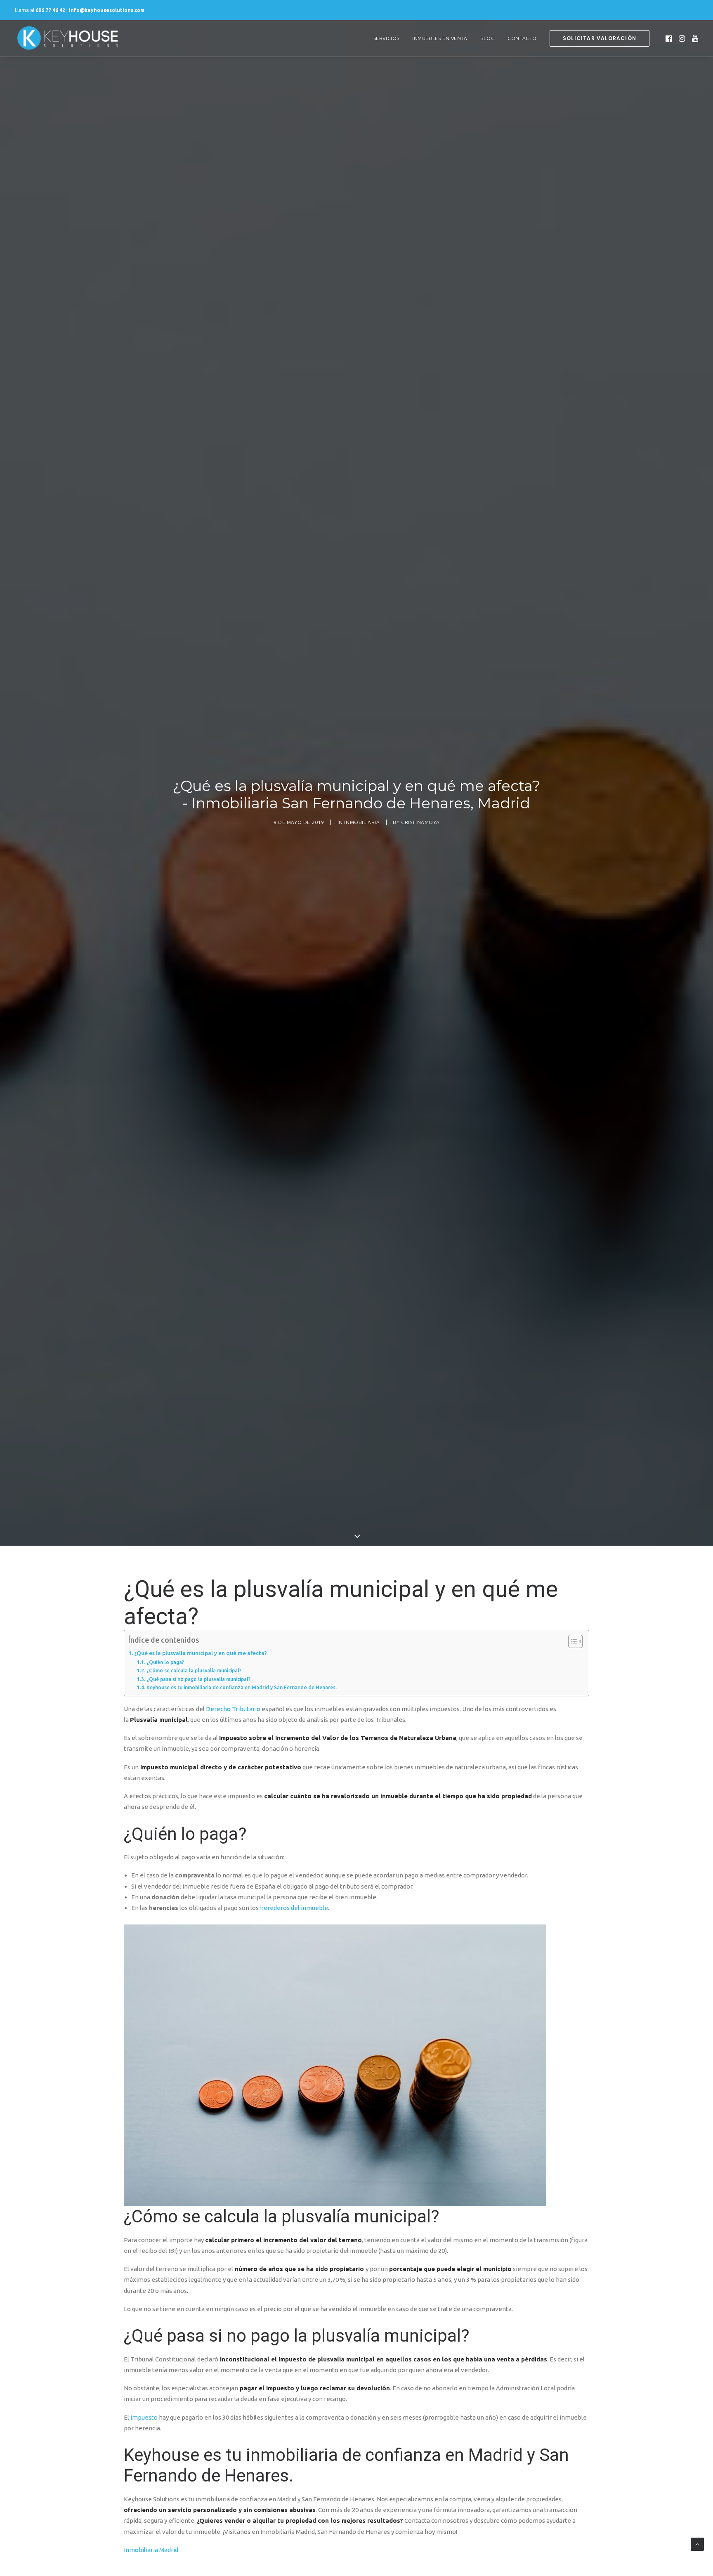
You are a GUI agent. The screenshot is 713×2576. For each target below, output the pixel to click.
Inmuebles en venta (440, 38)
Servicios (386, 38)
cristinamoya (420, 822)
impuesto (144, 2417)
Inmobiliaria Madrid (151, 2550)
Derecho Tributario (233, 1709)
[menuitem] (386, 38)
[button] (669, 38)
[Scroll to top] (697, 2544)
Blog (488, 38)
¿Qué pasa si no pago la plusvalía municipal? (198, 1679)
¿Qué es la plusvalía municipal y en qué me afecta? (201, 1653)
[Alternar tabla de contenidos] (571, 1641)
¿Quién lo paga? (165, 1662)
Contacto (522, 38)
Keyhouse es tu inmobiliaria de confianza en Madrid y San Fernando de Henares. (241, 1687)
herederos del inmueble (294, 1908)
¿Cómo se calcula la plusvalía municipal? (194, 1671)
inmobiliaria (362, 822)
